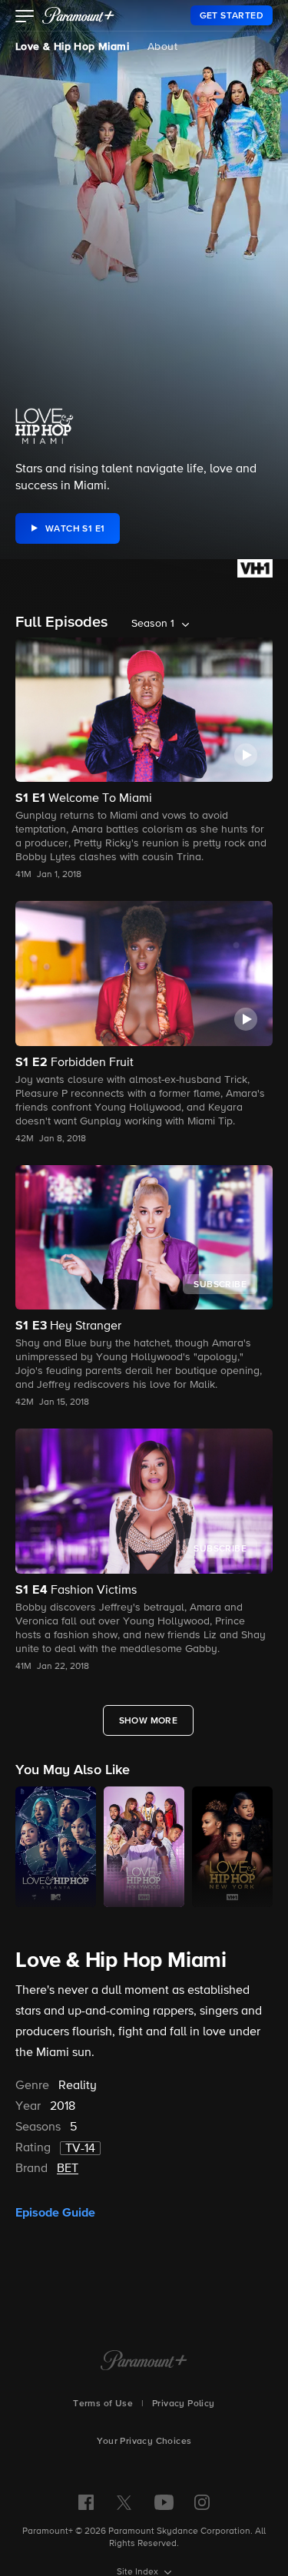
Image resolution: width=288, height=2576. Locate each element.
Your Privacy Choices (144, 2442)
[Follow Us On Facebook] (86, 2502)
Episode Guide (55, 2213)
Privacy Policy (184, 2404)
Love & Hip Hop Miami (72, 47)
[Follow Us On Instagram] (202, 2502)
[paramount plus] (78, 15)
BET (68, 2169)
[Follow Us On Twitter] (124, 2502)
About (162, 47)
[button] (25, 18)
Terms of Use (103, 2404)
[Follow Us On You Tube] (164, 2502)
